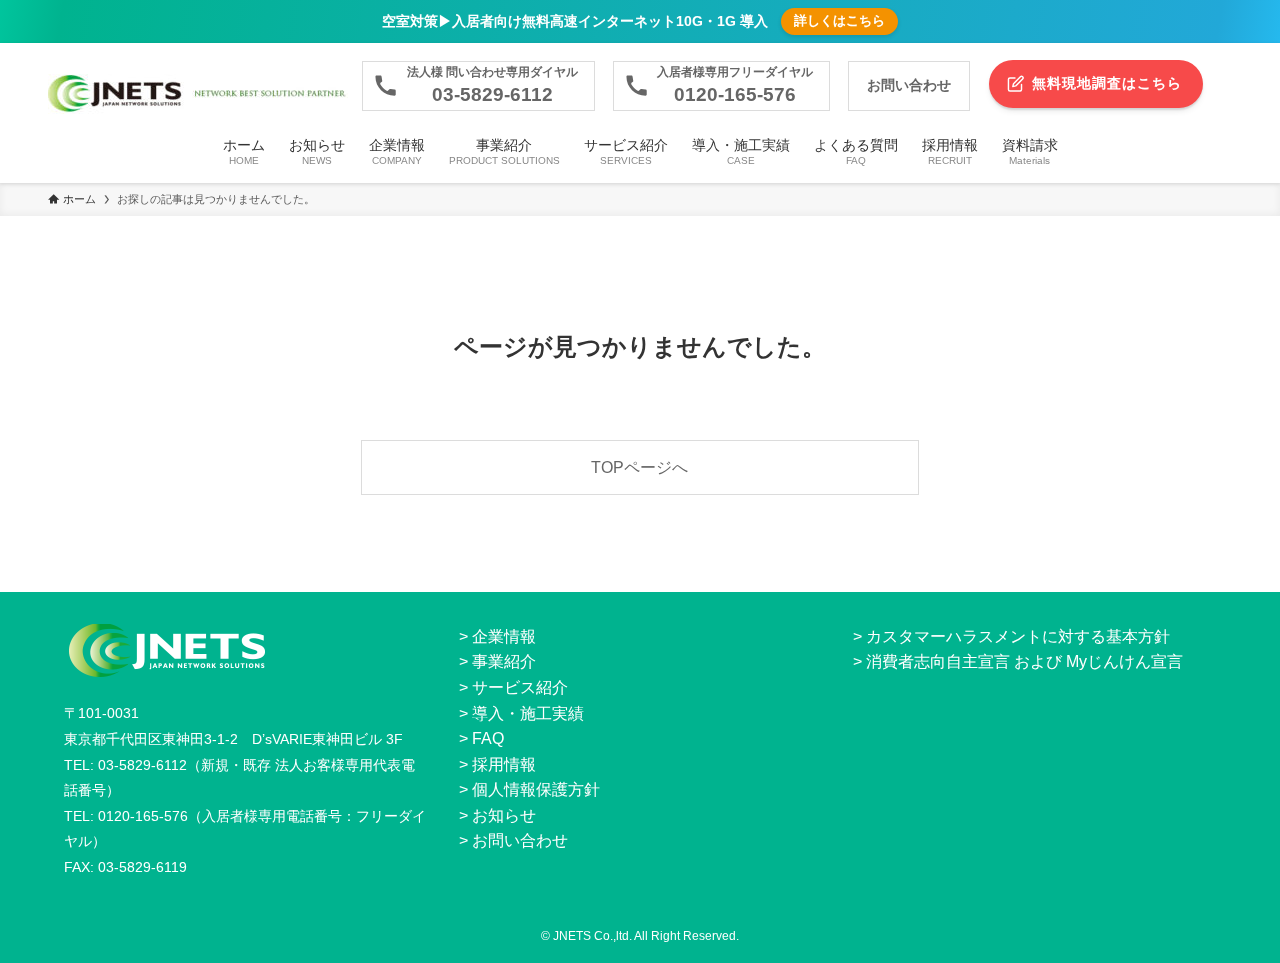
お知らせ (504, 815)
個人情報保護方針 (536, 789)
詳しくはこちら (839, 20)
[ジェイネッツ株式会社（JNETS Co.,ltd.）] (198, 94)
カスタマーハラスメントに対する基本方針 (1018, 636)
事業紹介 (504, 661)
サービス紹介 (520, 687)
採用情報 (504, 764)
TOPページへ (639, 467)
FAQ (488, 738)
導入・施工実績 (528, 713)
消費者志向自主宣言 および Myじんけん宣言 (1024, 661)
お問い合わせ (520, 840)
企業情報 (504, 636)
